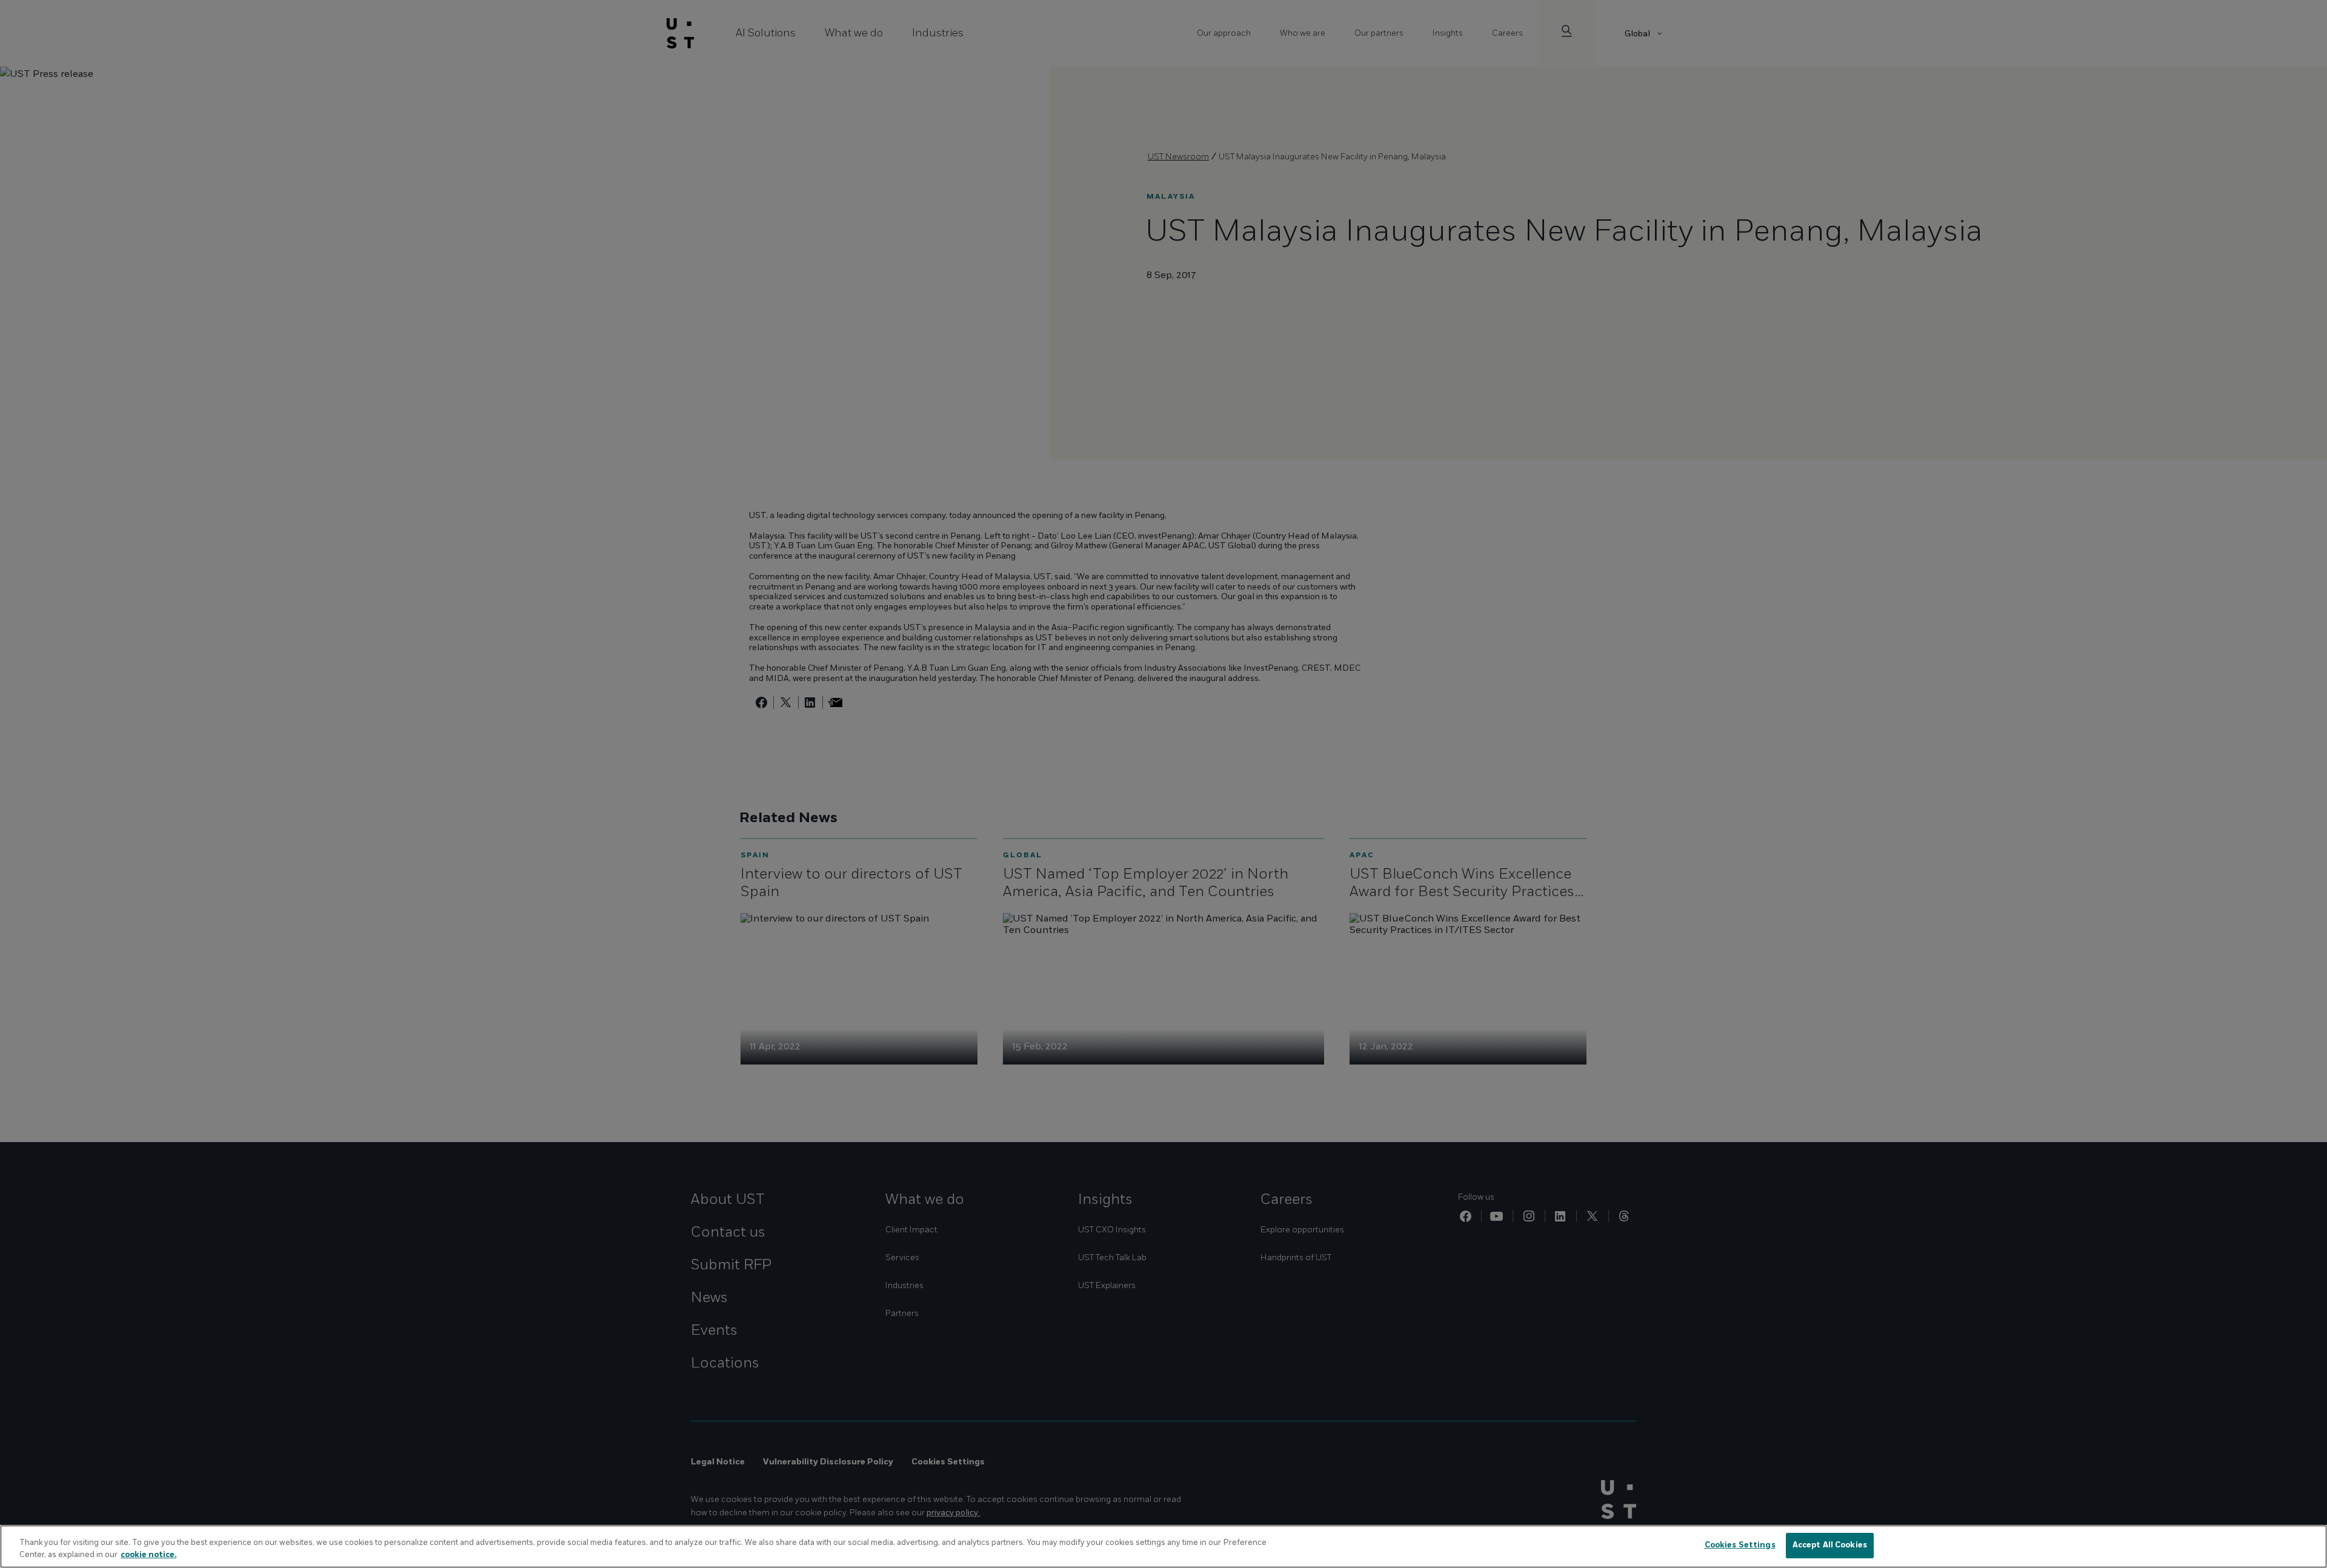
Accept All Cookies (1830, 1545)
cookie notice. (148, 1555)
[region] (1163, 1546)
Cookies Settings (1740, 1545)
